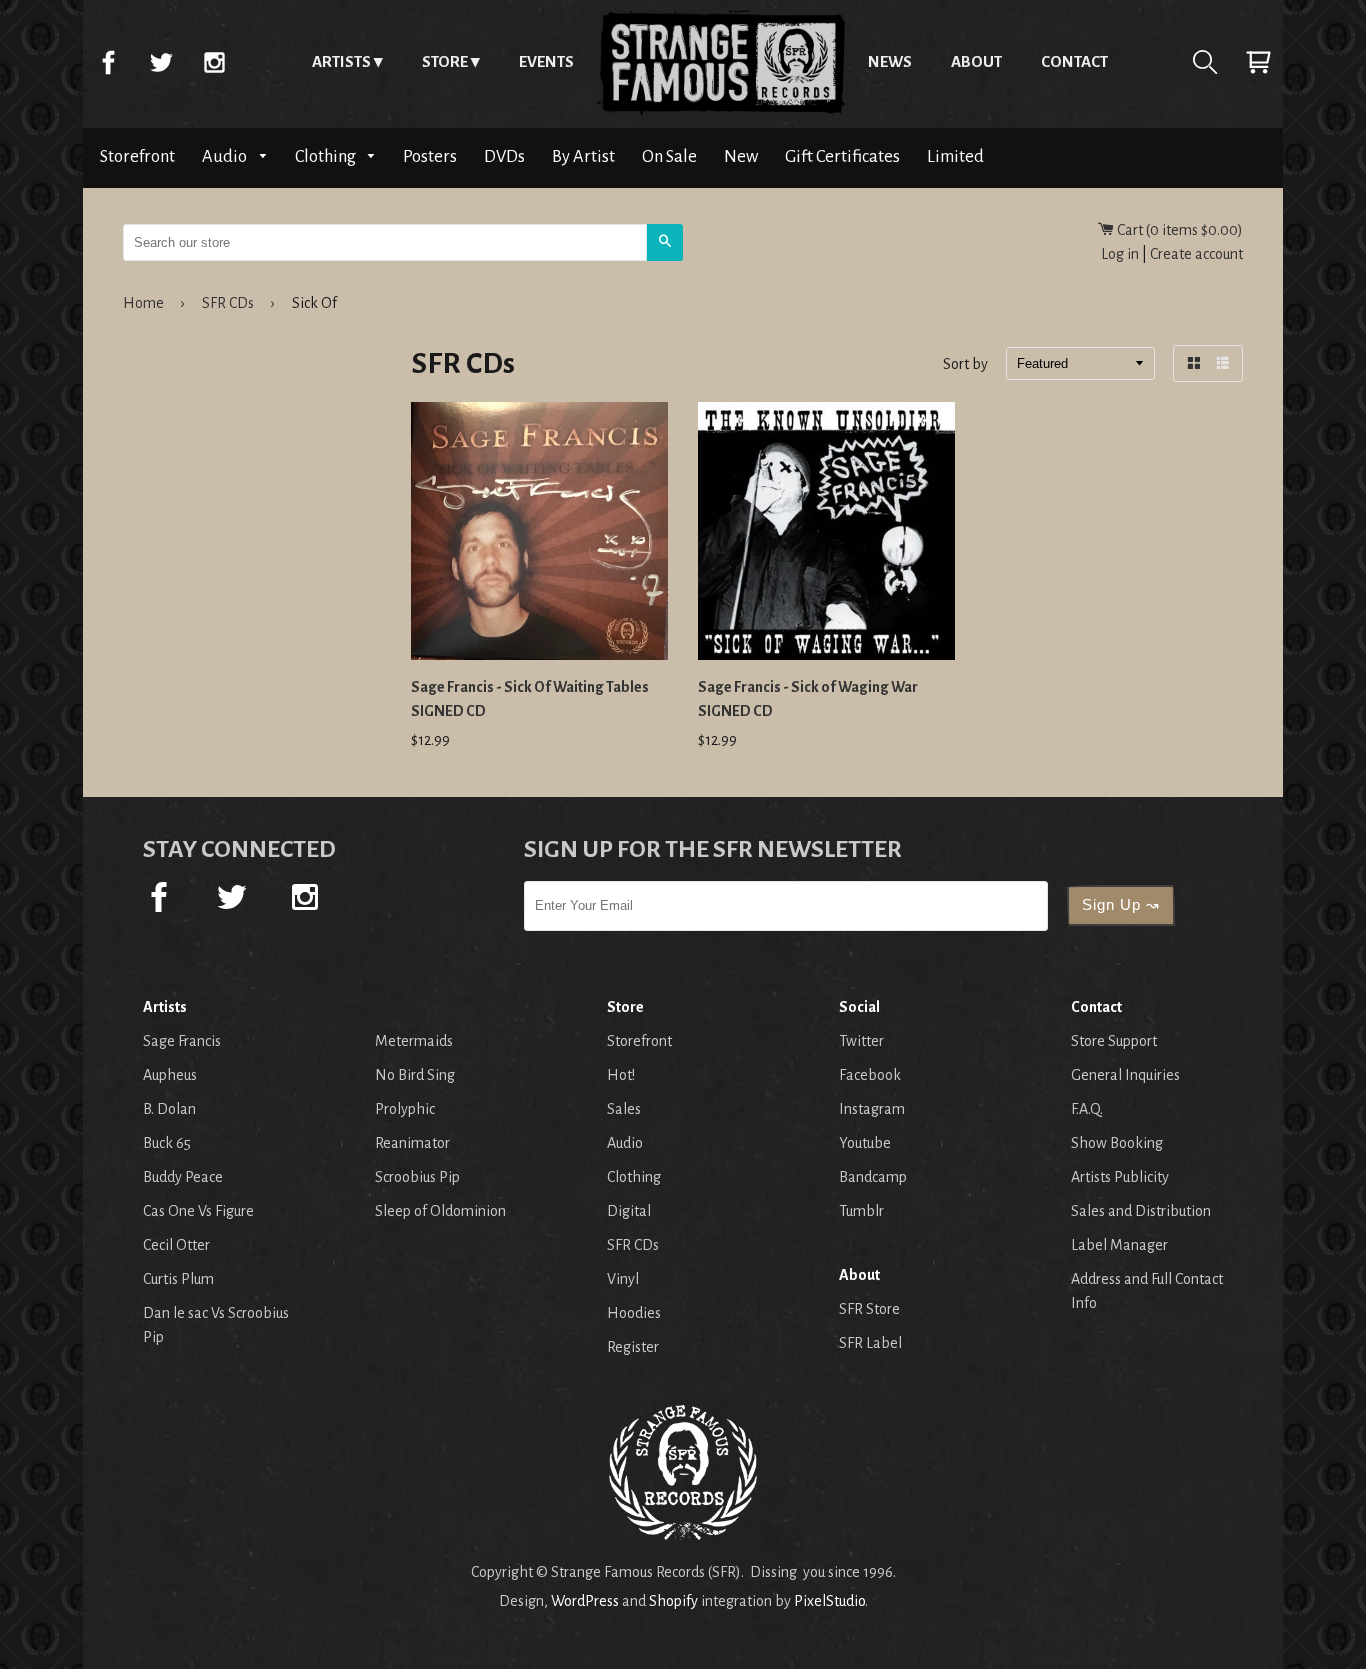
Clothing (327, 156)
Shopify (673, 1601)
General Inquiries (1125, 1075)
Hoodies (634, 1313)
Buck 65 (167, 1143)
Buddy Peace (183, 1177)
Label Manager (1119, 1245)
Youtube (865, 1143)
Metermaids (414, 1041)
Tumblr (861, 1211)
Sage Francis (182, 1041)
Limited (955, 156)
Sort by (965, 365)
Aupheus (170, 1075)
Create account (1196, 254)
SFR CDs (228, 303)
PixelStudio (829, 1601)
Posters (430, 156)
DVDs (504, 156)
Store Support (1114, 1041)
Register (633, 1347)
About (976, 61)
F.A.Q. (1087, 1109)
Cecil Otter (176, 1245)
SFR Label (870, 1343)
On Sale (669, 156)
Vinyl (623, 1279)
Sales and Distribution (1141, 1211)
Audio (226, 156)
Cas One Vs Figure (198, 1211)
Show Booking (1117, 1143)
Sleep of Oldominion (440, 1211)
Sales (624, 1109)
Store (445, 61)
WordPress (585, 1601)
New (741, 156)
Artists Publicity (1120, 1177)
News (890, 61)
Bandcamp (873, 1177)
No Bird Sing (415, 1075)
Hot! (621, 1075)
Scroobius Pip (417, 1177)
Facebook (108, 62)
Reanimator (412, 1143)
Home (721, 62)
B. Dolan (169, 1109)
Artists (341, 61)
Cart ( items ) (1178, 230)
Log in (1120, 254)
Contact (1074, 61)
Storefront (137, 156)
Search (1205, 62)
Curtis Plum (178, 1279)
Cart (1258, 62)
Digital (629, 1211)
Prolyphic (405, 1109)
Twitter (161, 62)
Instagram (214, 62)
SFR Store (869, 1309)
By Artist (583, 156)
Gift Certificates (842, 156)
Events (546, 61)
